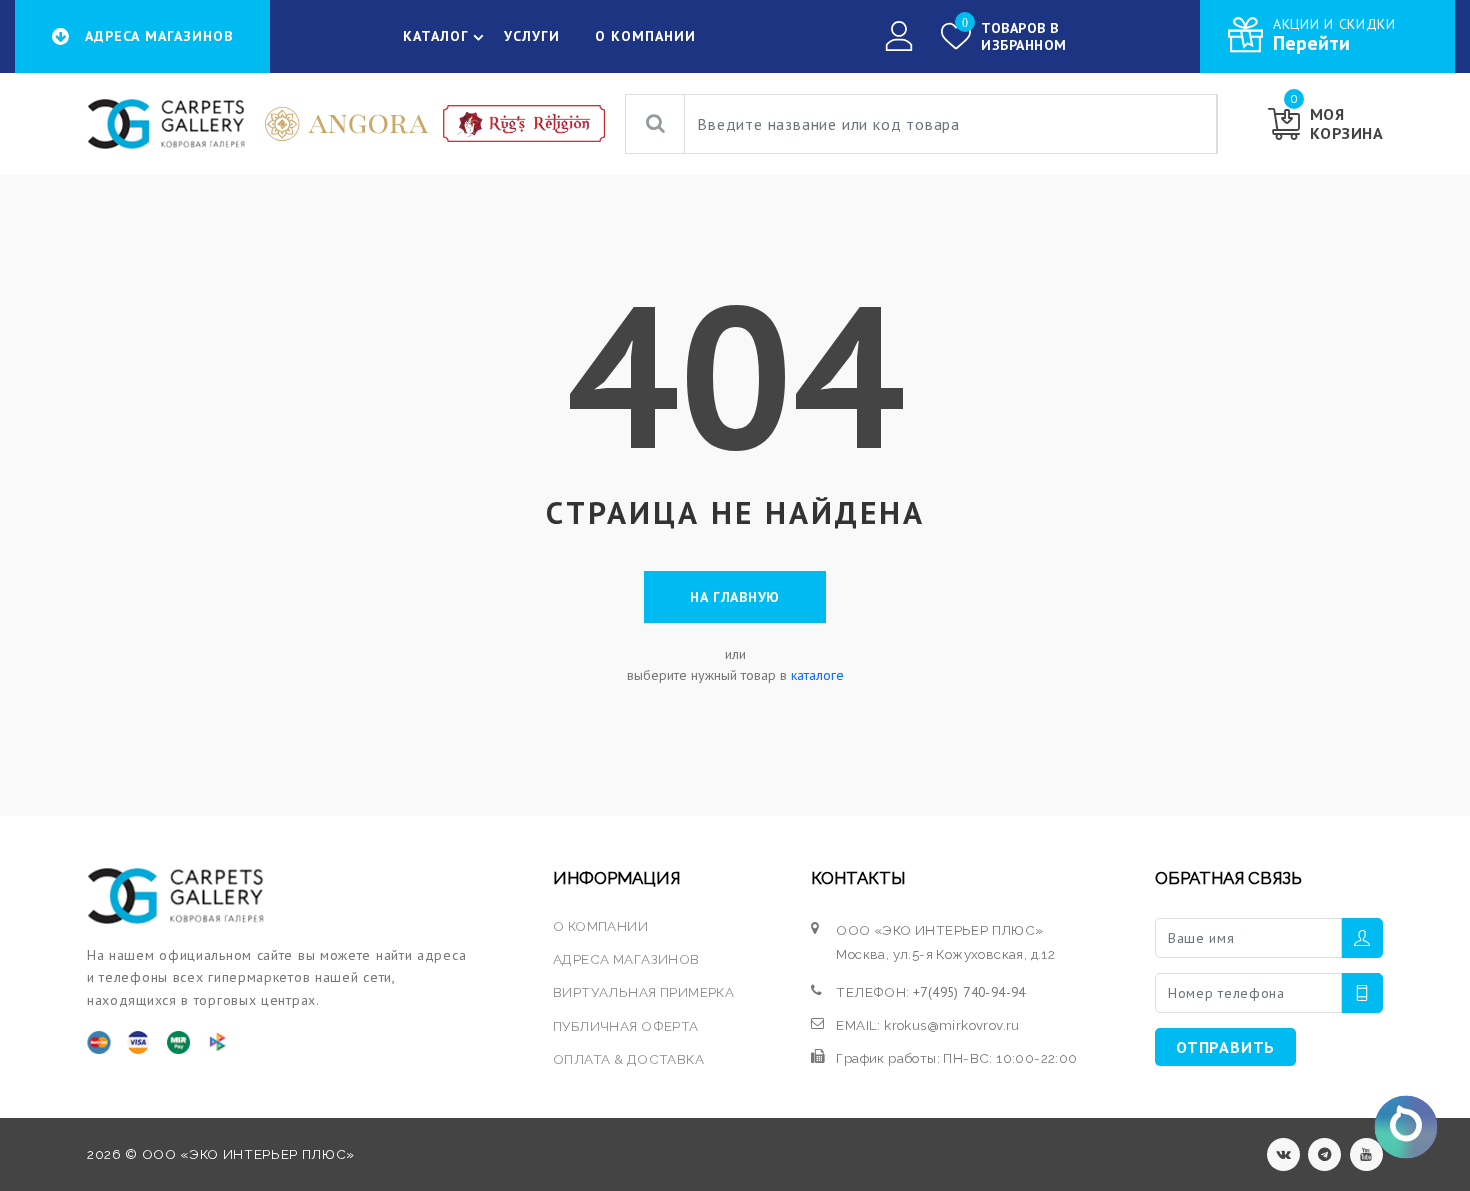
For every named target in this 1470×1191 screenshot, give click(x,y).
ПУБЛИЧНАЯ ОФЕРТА (625, 1026)
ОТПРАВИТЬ (1225, 1047)
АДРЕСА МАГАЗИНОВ (626, 959)
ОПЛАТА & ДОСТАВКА (628, 1059)
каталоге (817, 675)
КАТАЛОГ (436, 36)
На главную (735, 597)
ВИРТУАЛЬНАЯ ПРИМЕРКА (643, 992)
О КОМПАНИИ (645, 36)
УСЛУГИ (532, 36)
